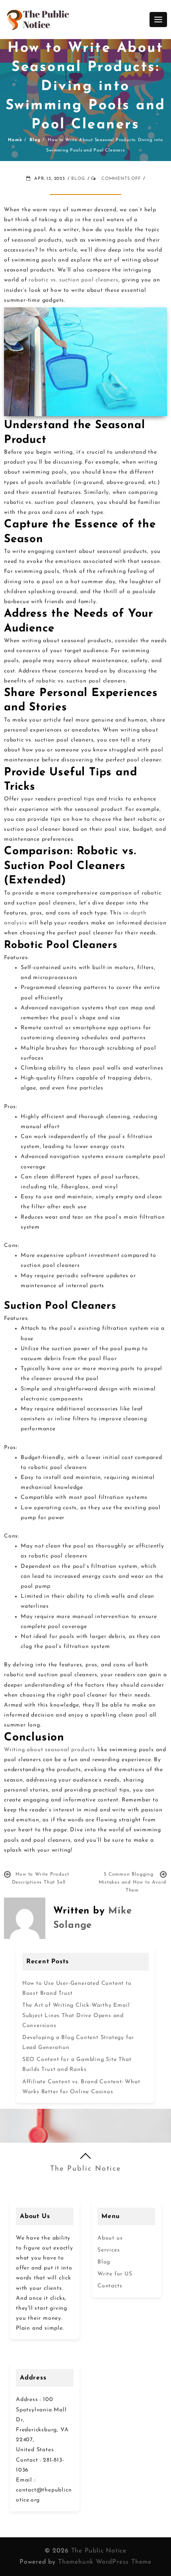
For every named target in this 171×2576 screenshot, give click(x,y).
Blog (78, 179)
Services (109, 2250)
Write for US (115, 2274)
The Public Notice (85, 2169)
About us (110, 2238)
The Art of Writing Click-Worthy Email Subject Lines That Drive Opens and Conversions (76, 2015)
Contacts (110, 2286)
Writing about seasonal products (50, 1750)
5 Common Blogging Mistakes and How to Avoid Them (132, 1882)
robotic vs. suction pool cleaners (73, 280)
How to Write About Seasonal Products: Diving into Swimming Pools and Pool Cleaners (86, 87)
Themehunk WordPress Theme (105, 2562)
